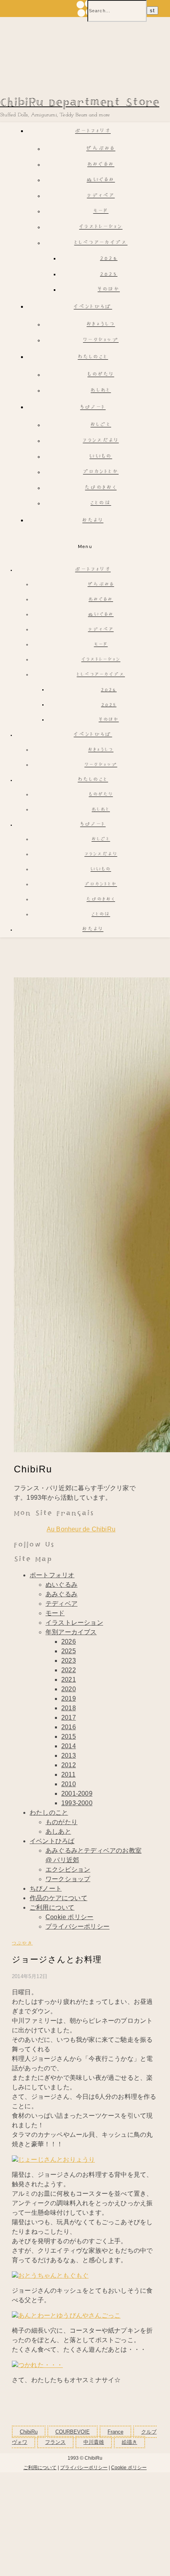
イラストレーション (101, 227)
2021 (69, 1680)
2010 (69, 1784)
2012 (69, 1765)
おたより (93, 521)
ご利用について (52, 1907)
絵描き (129, 2442)
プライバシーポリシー (77, 1926)
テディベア (101, 196)
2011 (68, 1775)
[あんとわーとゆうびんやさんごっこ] (66, 2315)
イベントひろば (93, 307)
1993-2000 (77, 1803)
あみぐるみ (101, 165)
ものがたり (101, 375)
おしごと (101, 425)
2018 (69, 1708)
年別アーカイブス (71, 1632)
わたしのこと (93, 358)
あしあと (101, 391)
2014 (69, 1746)
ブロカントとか (101, 472)
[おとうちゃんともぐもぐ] (50, 2275)
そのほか (109, 290)
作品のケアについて (59, 1898)
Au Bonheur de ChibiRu (81, 1529)
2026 (109, 259)
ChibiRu (29, 2432)
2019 (69, 1699)
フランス (55, 2442)
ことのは (101, 504)
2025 (109, 274)
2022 (69, 1670)
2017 (69, 1718)
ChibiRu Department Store (80, 103)
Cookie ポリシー (69, 1917)
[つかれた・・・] (37, 2365)
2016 (69, 1727)
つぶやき (22, 1943)
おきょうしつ (101, 325)
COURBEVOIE (73, 2432)
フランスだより (101, 441)
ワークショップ (101, 340)
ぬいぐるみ (101, 180)
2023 (69, 1661)
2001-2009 (77, 1794)
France (115, 2432)
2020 (69, 1689)
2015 (69, 1737)
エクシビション (68, 1869)
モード (101, 212)
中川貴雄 (94, 2442)
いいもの (101, 457)
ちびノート (93, 408)
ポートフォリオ (93, 132)
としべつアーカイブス (101, 243)
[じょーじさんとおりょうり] (53, 2160)
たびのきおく (101, 488)
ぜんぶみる (101, 149)
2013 (69, 1756)
